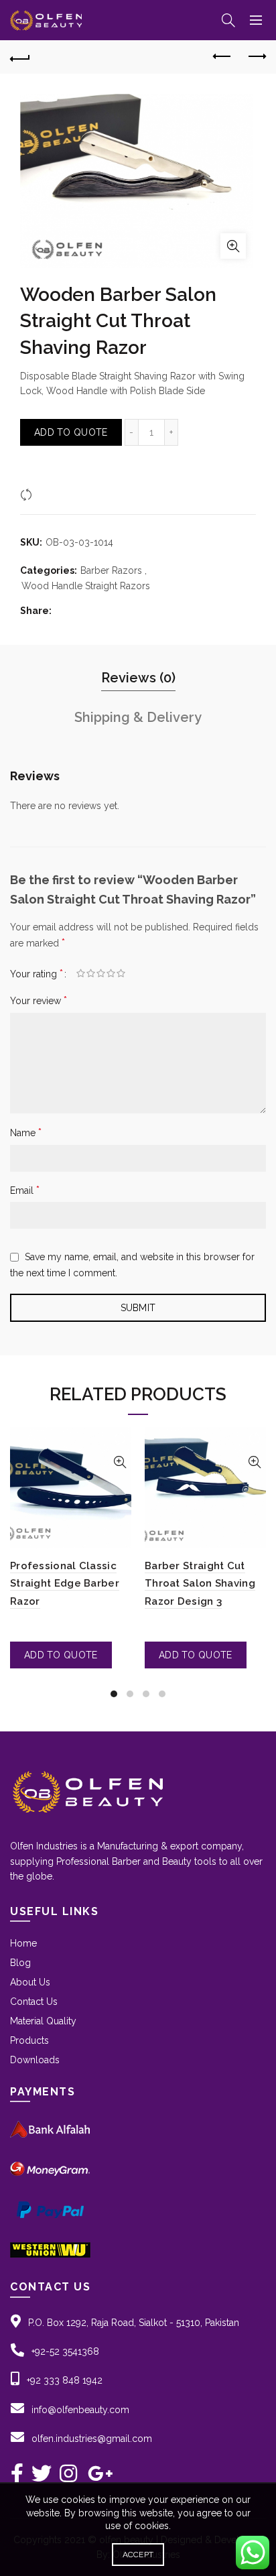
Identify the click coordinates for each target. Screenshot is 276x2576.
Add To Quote (71, 432)
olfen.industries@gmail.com (92, 2439)
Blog (20, 1963)
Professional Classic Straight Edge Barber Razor (65, 1584)
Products (29, 2040)
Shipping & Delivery (138, 717)
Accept (138, 2555)
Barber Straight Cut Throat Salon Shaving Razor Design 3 (200, 1584)
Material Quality (43, 2021)
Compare (57, 494)
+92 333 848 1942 (65, 2380)
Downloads (35, 2060)
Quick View (120, 1462)
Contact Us (34, 2002)
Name (26, 1132)
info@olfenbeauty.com (80, 2410)
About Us (30, 1982)
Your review (39, 1000)
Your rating (37, 974)
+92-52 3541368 (65, 2351)
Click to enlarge (233, 246)
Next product (256, 57)
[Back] (20, 57)
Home (23, 1943)
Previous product (222, 57)
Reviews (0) (138, 678)
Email (25, 1190)
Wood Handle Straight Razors (86, 586)
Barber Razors (111, 570)
